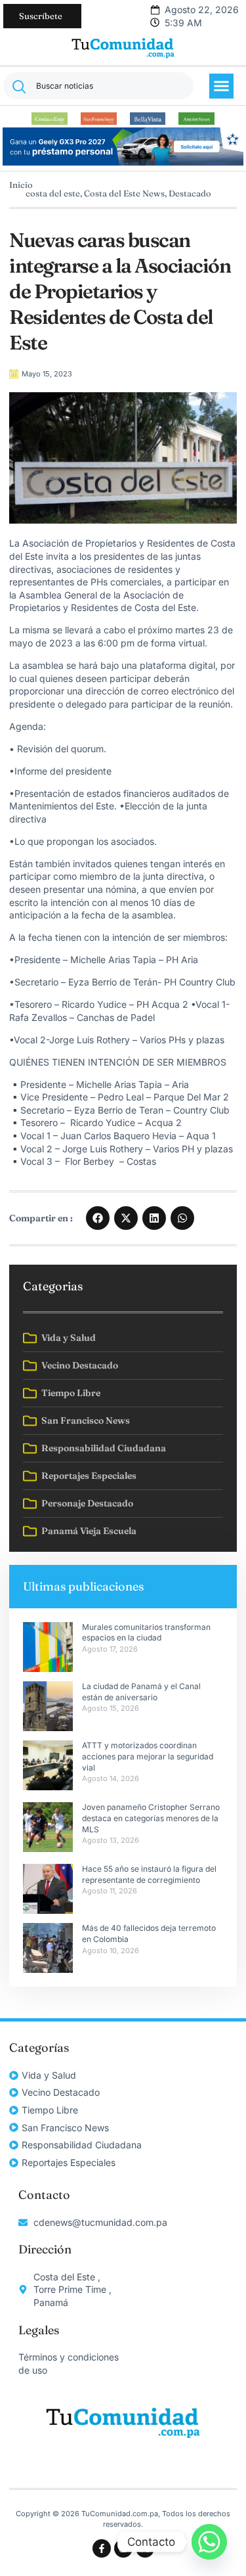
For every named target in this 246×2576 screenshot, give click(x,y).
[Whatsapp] (209, 2542)
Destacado (190, 193)
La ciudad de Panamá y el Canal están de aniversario (141, 1692)
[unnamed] (123, 162)
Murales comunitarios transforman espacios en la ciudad (146, 1633)
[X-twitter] (145, 2548)
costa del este (53, 193)
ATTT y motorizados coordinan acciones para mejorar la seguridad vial (148, 1756)
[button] (222, 86)
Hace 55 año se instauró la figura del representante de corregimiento (149, 1874)
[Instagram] (123, 2548)
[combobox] (98, 86)
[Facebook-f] (102, 2548)
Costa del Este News (124, 193)
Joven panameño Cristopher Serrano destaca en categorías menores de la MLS (151, 1818)
